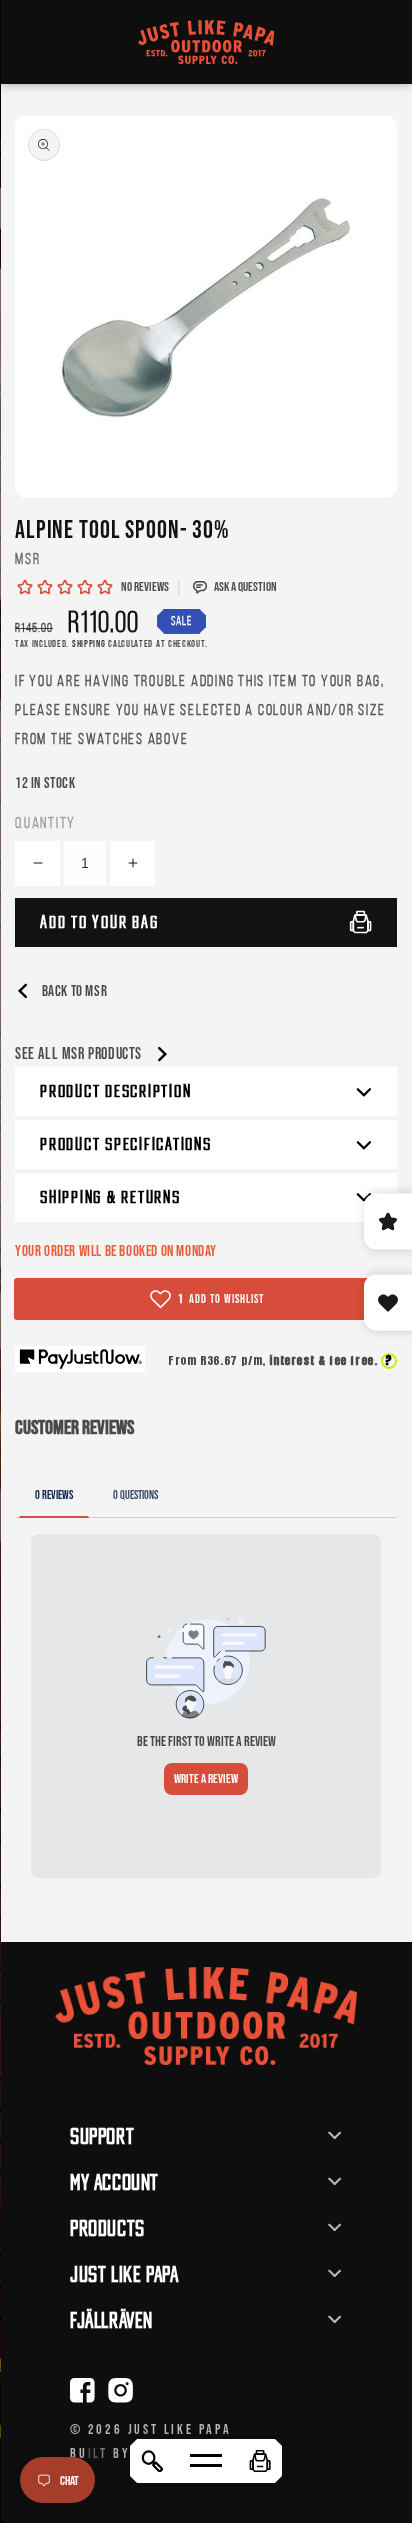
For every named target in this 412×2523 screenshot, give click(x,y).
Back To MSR (73, 990)
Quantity (45, 822)
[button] (260, 2461)
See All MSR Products (80, 1053)
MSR (27, 558)
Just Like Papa (180, 2429)
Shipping (89, 643)
